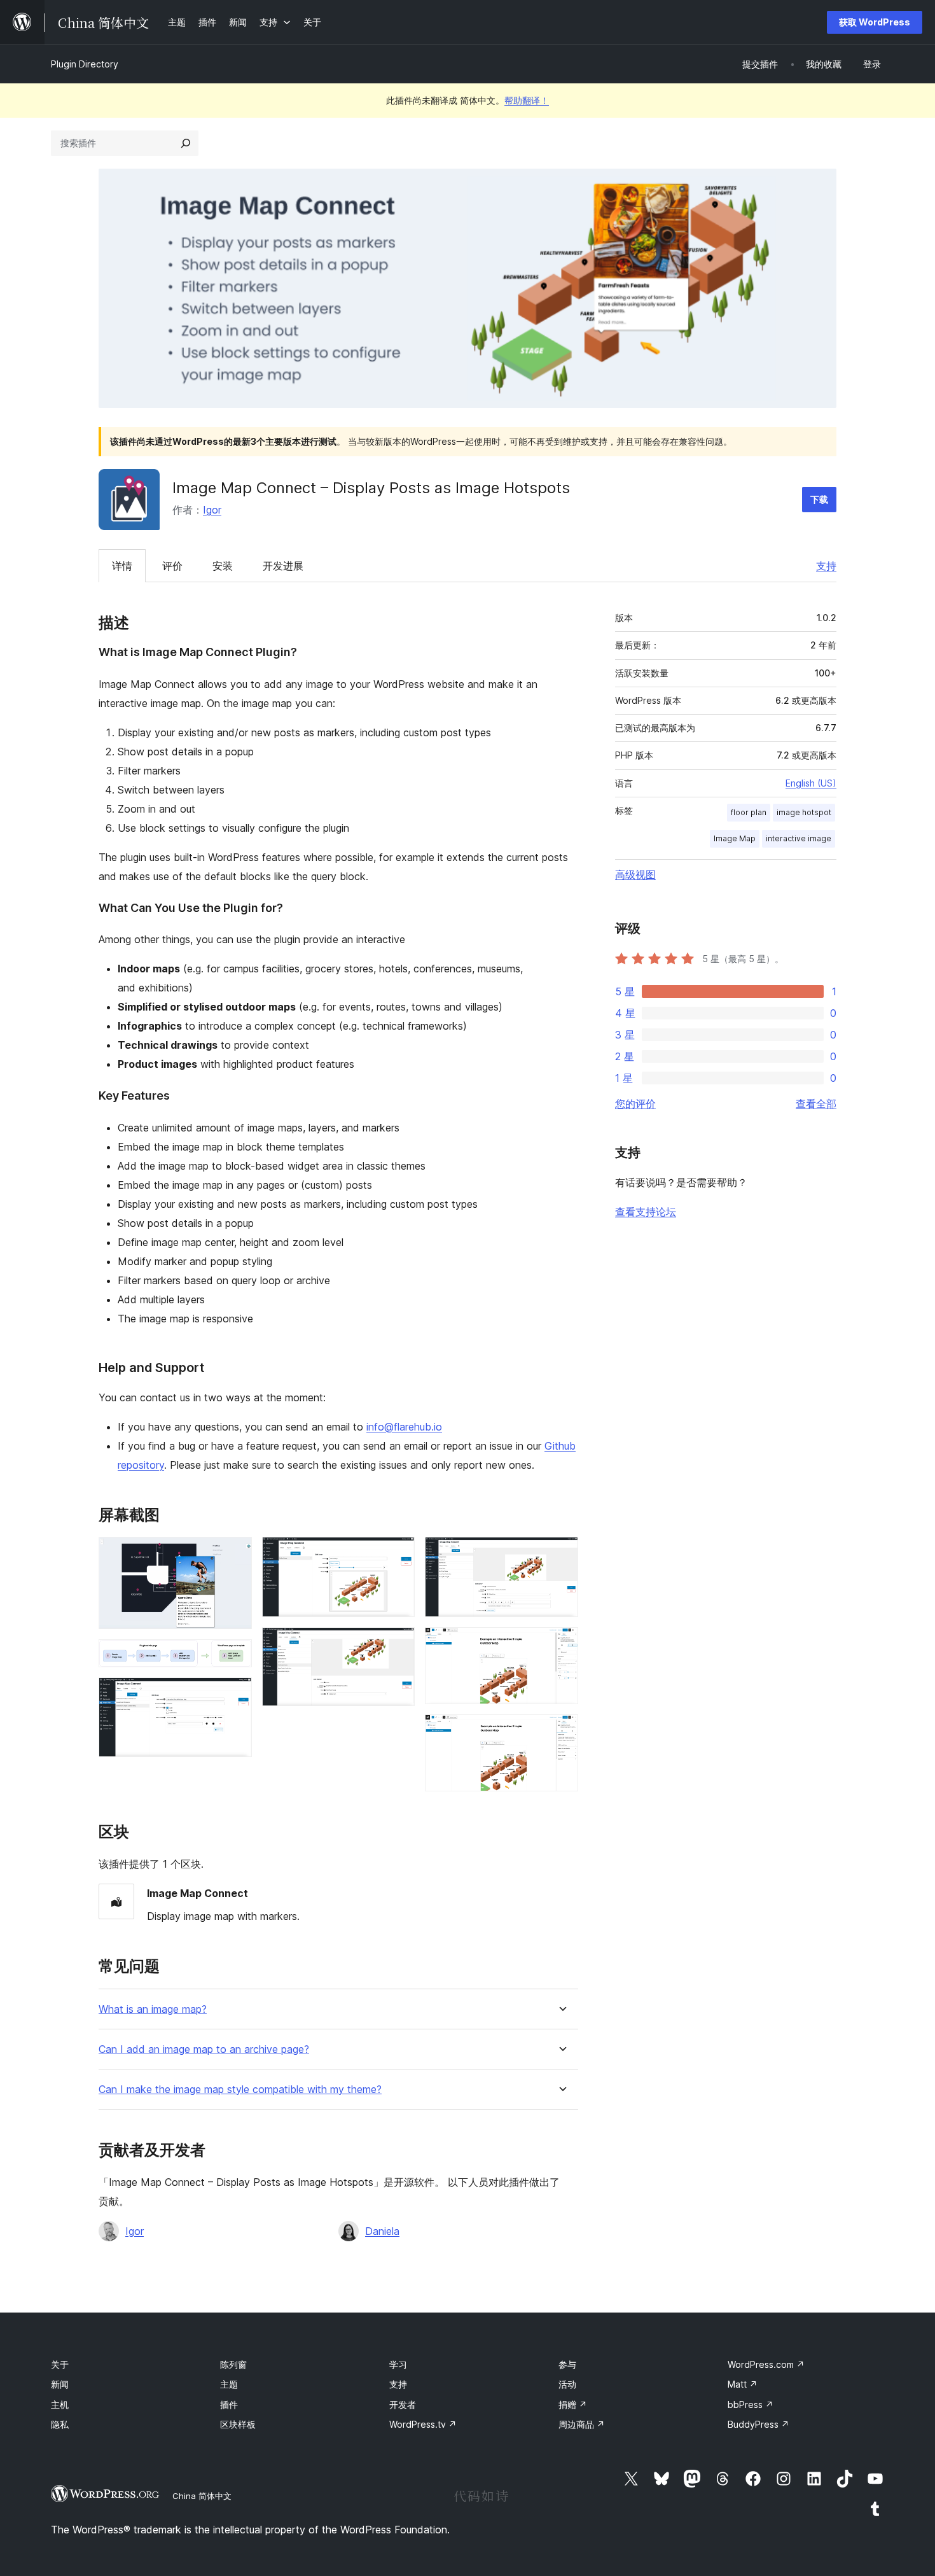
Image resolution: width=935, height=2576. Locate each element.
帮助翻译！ (527, 100)
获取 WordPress (875, 22)
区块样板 (238, 2424)
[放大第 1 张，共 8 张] (235, 1554)
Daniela (382, 2231)
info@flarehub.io (404, 1427)
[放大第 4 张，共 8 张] (398, 1554)
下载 (819, 499)
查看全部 (816, 1103)
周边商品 (582, 2424)
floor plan (749, 812)
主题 (229, 2384)
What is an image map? (153, 2009)
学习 (398, 2364)
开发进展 (283, 566)
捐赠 (573, 2404)
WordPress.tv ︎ (423, 2424)
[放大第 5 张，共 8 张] (398, 1644)
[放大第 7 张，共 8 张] (561, 1644)
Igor (212, 510)
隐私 (60, 2424)
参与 (567, 2364)
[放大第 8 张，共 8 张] (561, 1732)
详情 (122, 566)
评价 (172, 566)
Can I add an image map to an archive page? (204, 2049)
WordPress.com (766, 2364)
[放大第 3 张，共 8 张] (235, 1695)
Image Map (735, 838)
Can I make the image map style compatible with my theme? (240, 2089)
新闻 (60, 2384)
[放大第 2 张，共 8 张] (235, 1656)
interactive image (799, 838)
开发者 (403, 2404)
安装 (223, 566)
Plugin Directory (85, 64)
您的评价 (635, 1103)
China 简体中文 (202, 2496)
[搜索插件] (186, 143)
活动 (567, 2384)
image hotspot (804, 812)
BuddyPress (758, 2424)
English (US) (811, 783)
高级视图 (635, 874)
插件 (229, 2404)
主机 (60, 2404)
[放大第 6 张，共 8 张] (561, 1554)
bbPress (751, 2404)
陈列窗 (233, 2364)
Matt (743, 2384)
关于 (60, 2364)
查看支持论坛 (646, 1212)
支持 (826, 566)
